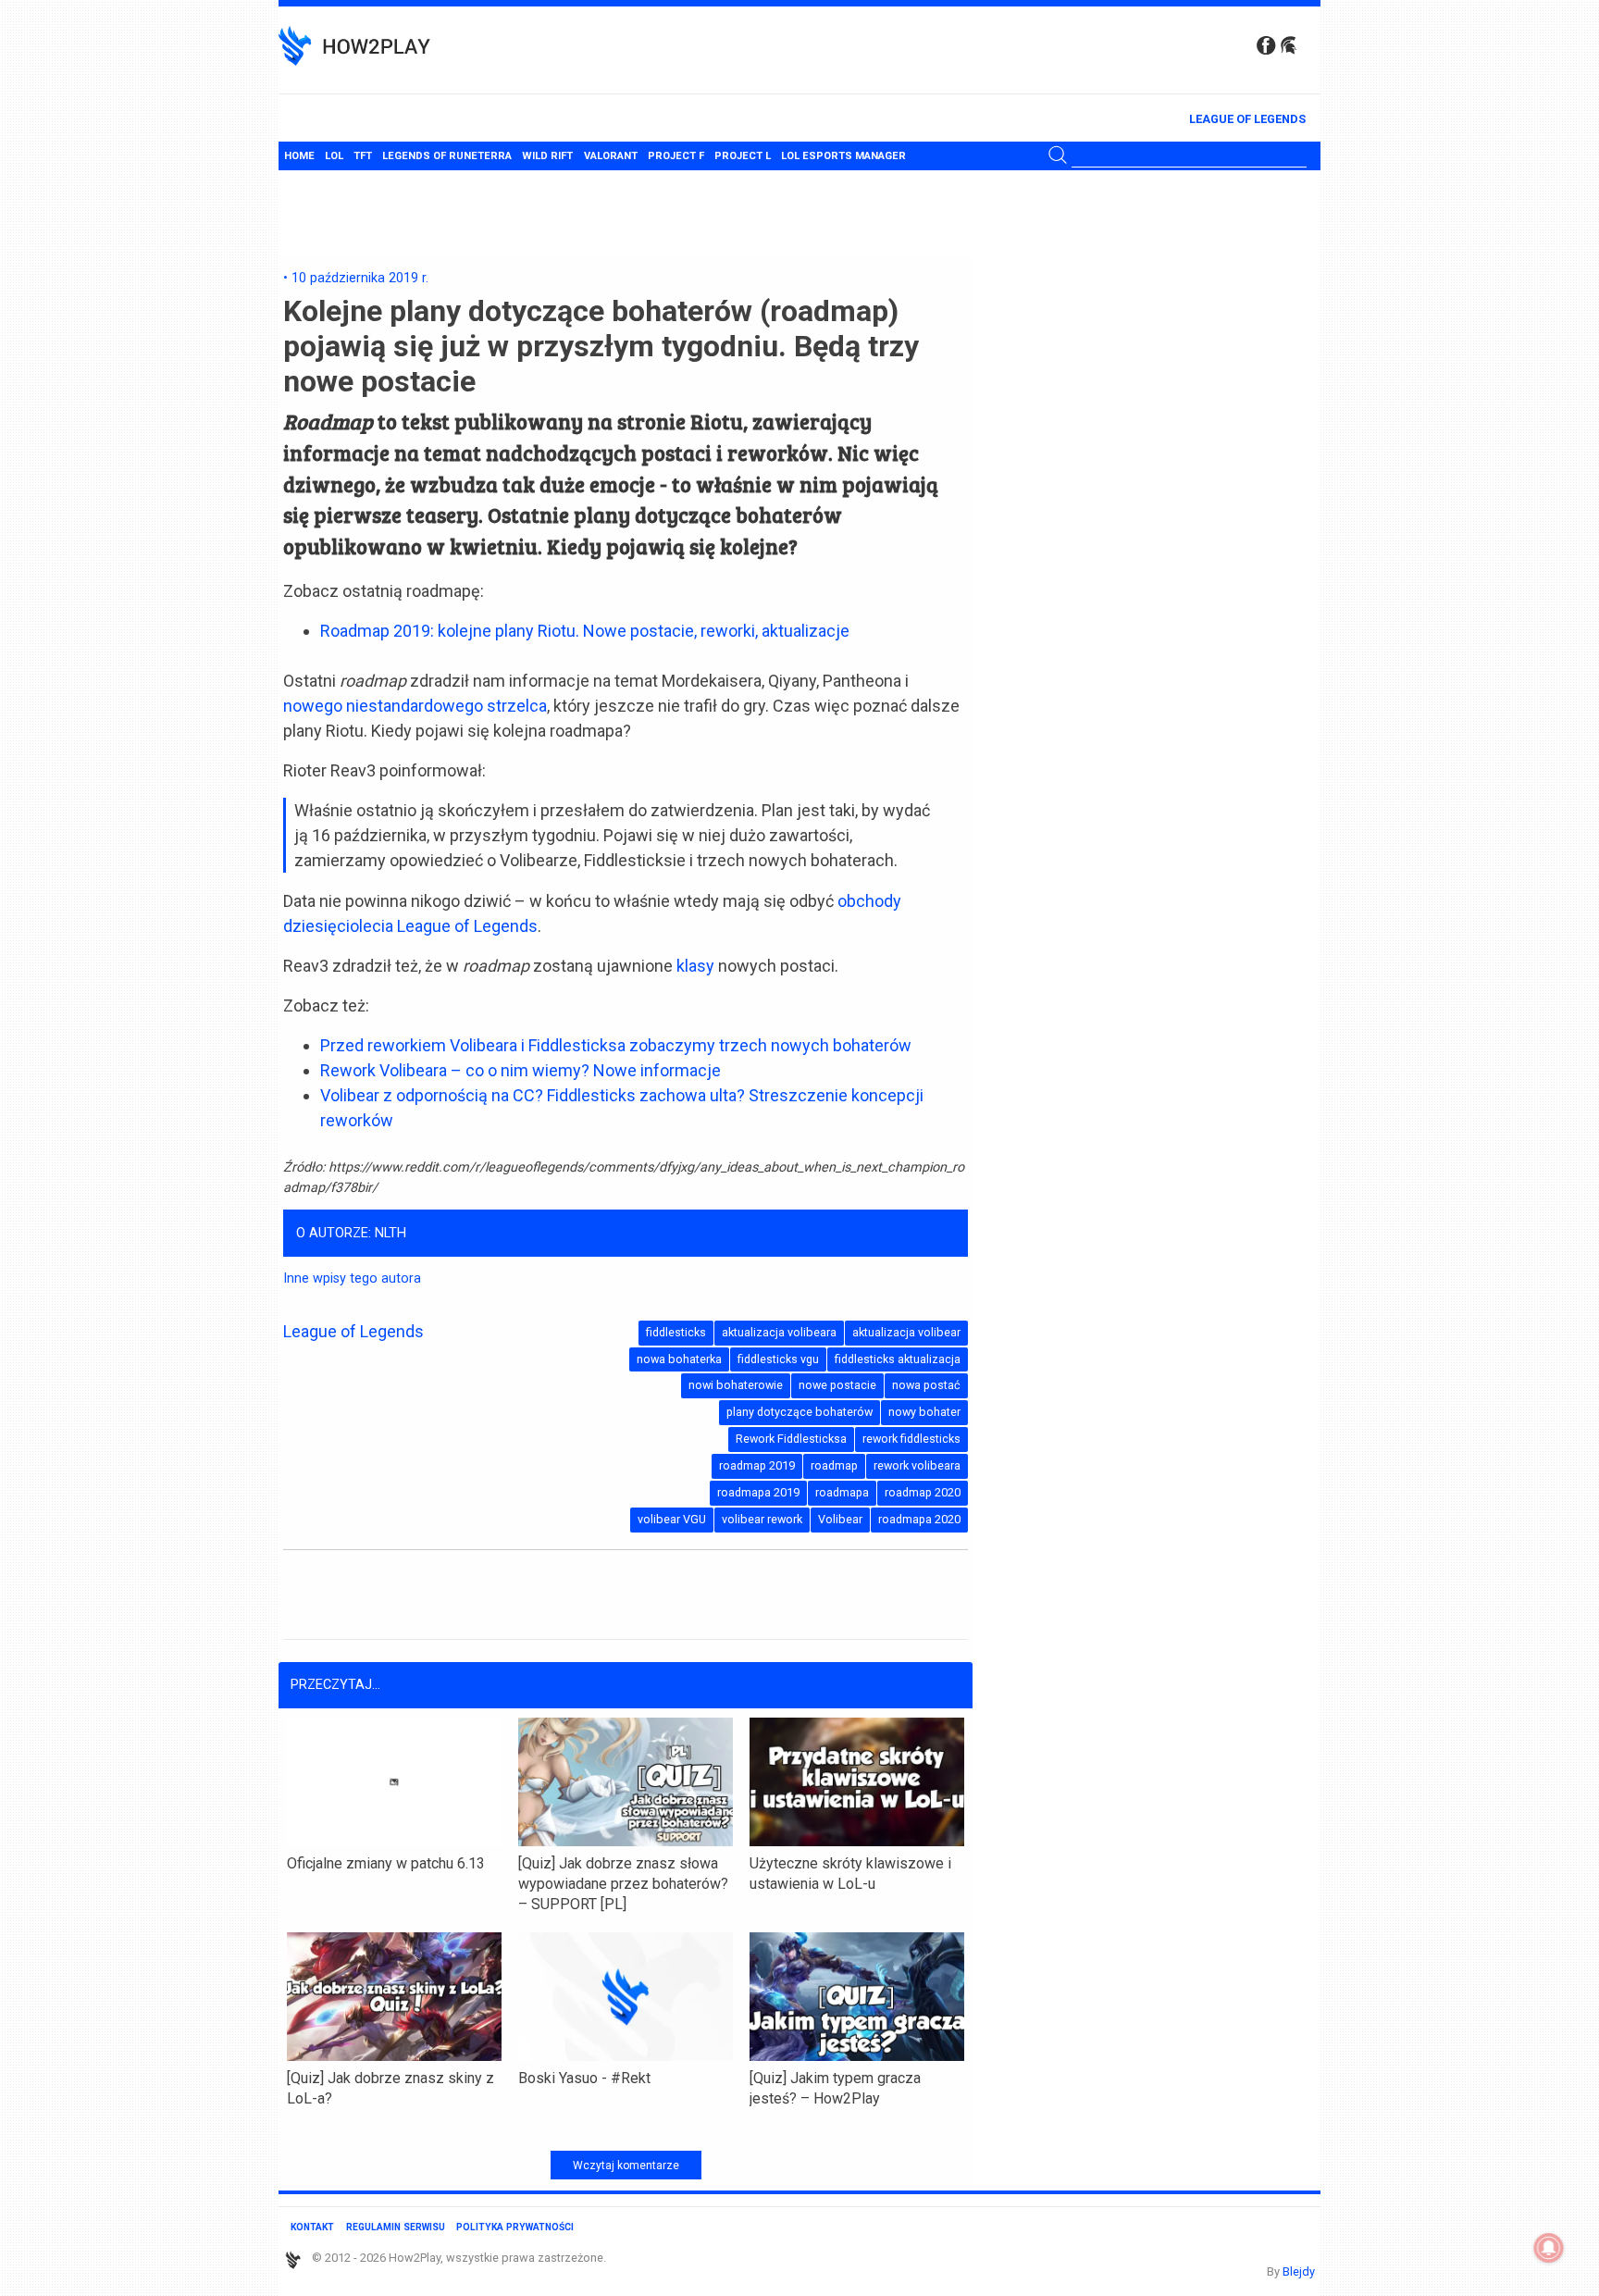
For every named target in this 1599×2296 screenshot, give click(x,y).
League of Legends (1247, 119)
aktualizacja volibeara (779, 1332)
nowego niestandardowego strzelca (415, 706)
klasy (695, 966)
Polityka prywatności (515, 2227)
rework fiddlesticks (911, 1439)
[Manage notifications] (1549, 2248)
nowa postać (926, 1385)
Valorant (611, 156)
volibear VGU (672, 1519)
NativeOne (626, 2128)
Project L (743, 156)
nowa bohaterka (679, 1359)
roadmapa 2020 (919, 1519)
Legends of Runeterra (447, 156)
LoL (334, 156)
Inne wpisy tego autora (352, 1278)
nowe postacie (837, 1385)
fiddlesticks (676, 1332)
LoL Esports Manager (843, 156)
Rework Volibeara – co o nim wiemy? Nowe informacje (521, 1070)
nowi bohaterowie (736, 1385)
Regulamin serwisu (396, 2227)
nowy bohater (924, 1412)
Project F (676, 156)
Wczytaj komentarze (626, 2166)
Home (299, 156)
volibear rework (762, 1519)
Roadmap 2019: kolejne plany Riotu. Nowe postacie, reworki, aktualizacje (585, 631)
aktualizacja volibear (906, 1332)
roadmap (834, 1465)
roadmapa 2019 (758, 1492)
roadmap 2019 (757, 1465)
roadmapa (842, 1492)
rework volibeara (917, 1465)
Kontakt (312, 2227)
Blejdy (1299, 2271)
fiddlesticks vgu (778, 1359)
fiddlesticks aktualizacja (898, 1359)
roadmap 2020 (923, 1492)
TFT (363, 156)
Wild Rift (547, 156)
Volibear (840, 1519)
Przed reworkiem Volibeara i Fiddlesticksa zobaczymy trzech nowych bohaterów (616, 1045)
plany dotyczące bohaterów (799, 1412)
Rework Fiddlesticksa (791, 1439)
